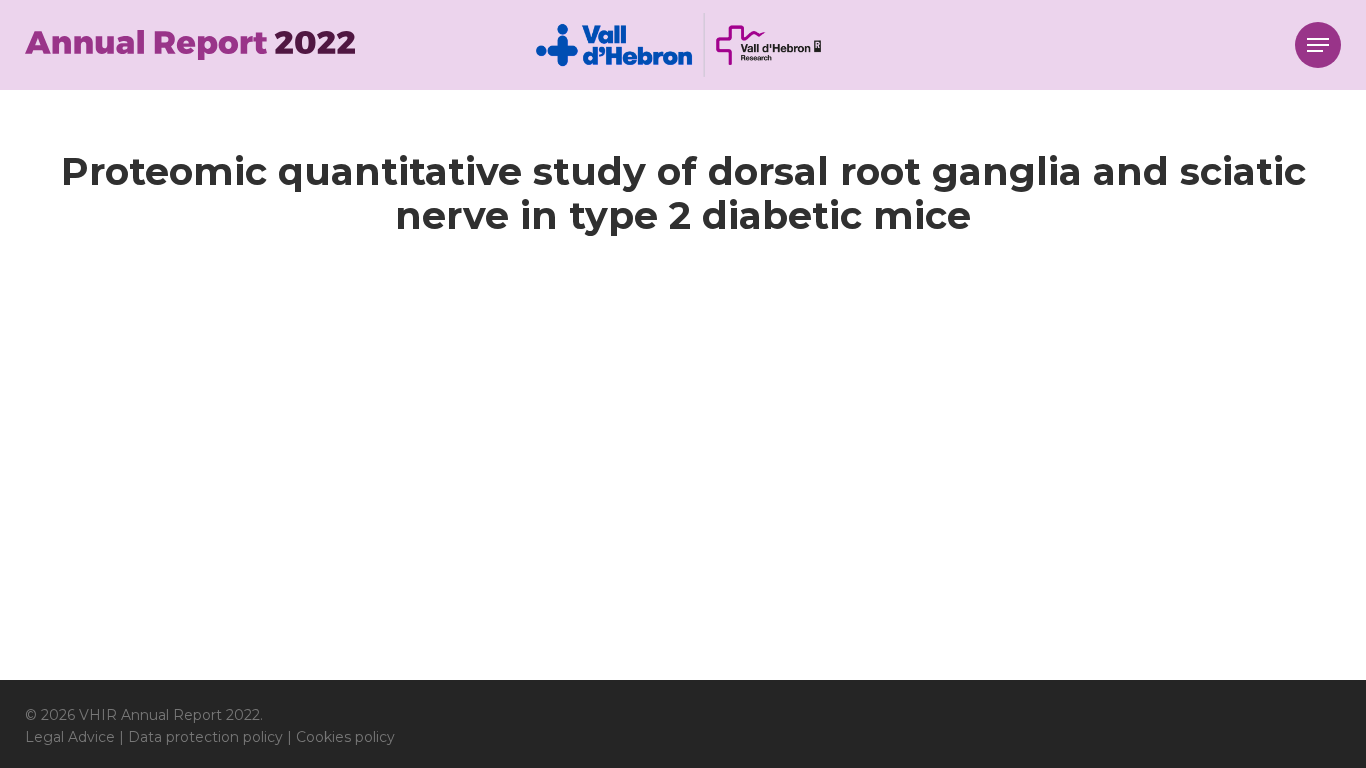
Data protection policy (205, 737)
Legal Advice (70, 737)
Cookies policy (345, 737)
